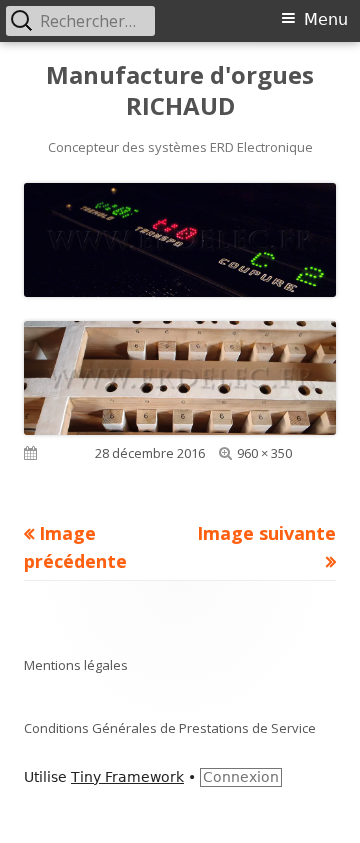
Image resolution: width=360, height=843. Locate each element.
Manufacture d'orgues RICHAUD (180, 91)
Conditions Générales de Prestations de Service (170, 728)
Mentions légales (76, 665)
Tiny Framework (127, 777)
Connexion (241, 777)
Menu (326, 19)
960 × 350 (264, 453)
